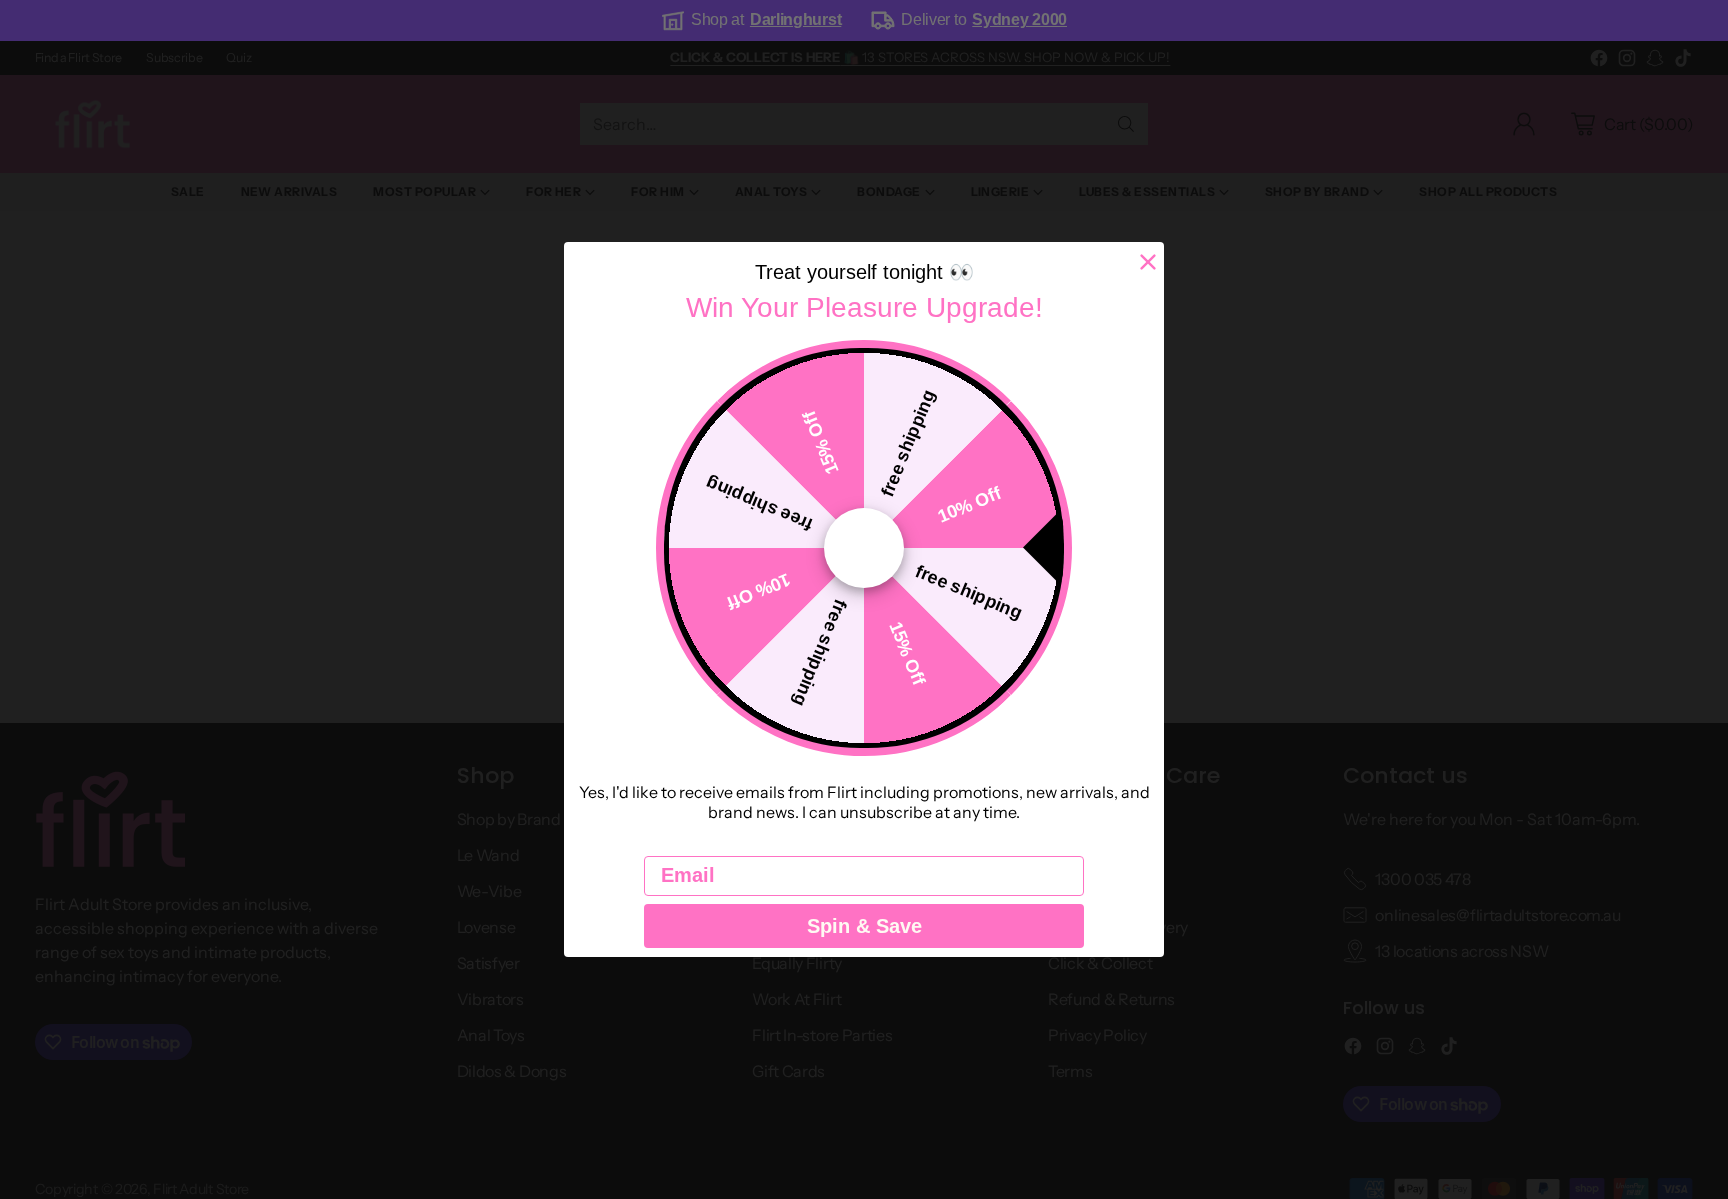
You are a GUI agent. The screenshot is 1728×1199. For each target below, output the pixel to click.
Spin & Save (864, 926)
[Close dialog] (1148, 262)
